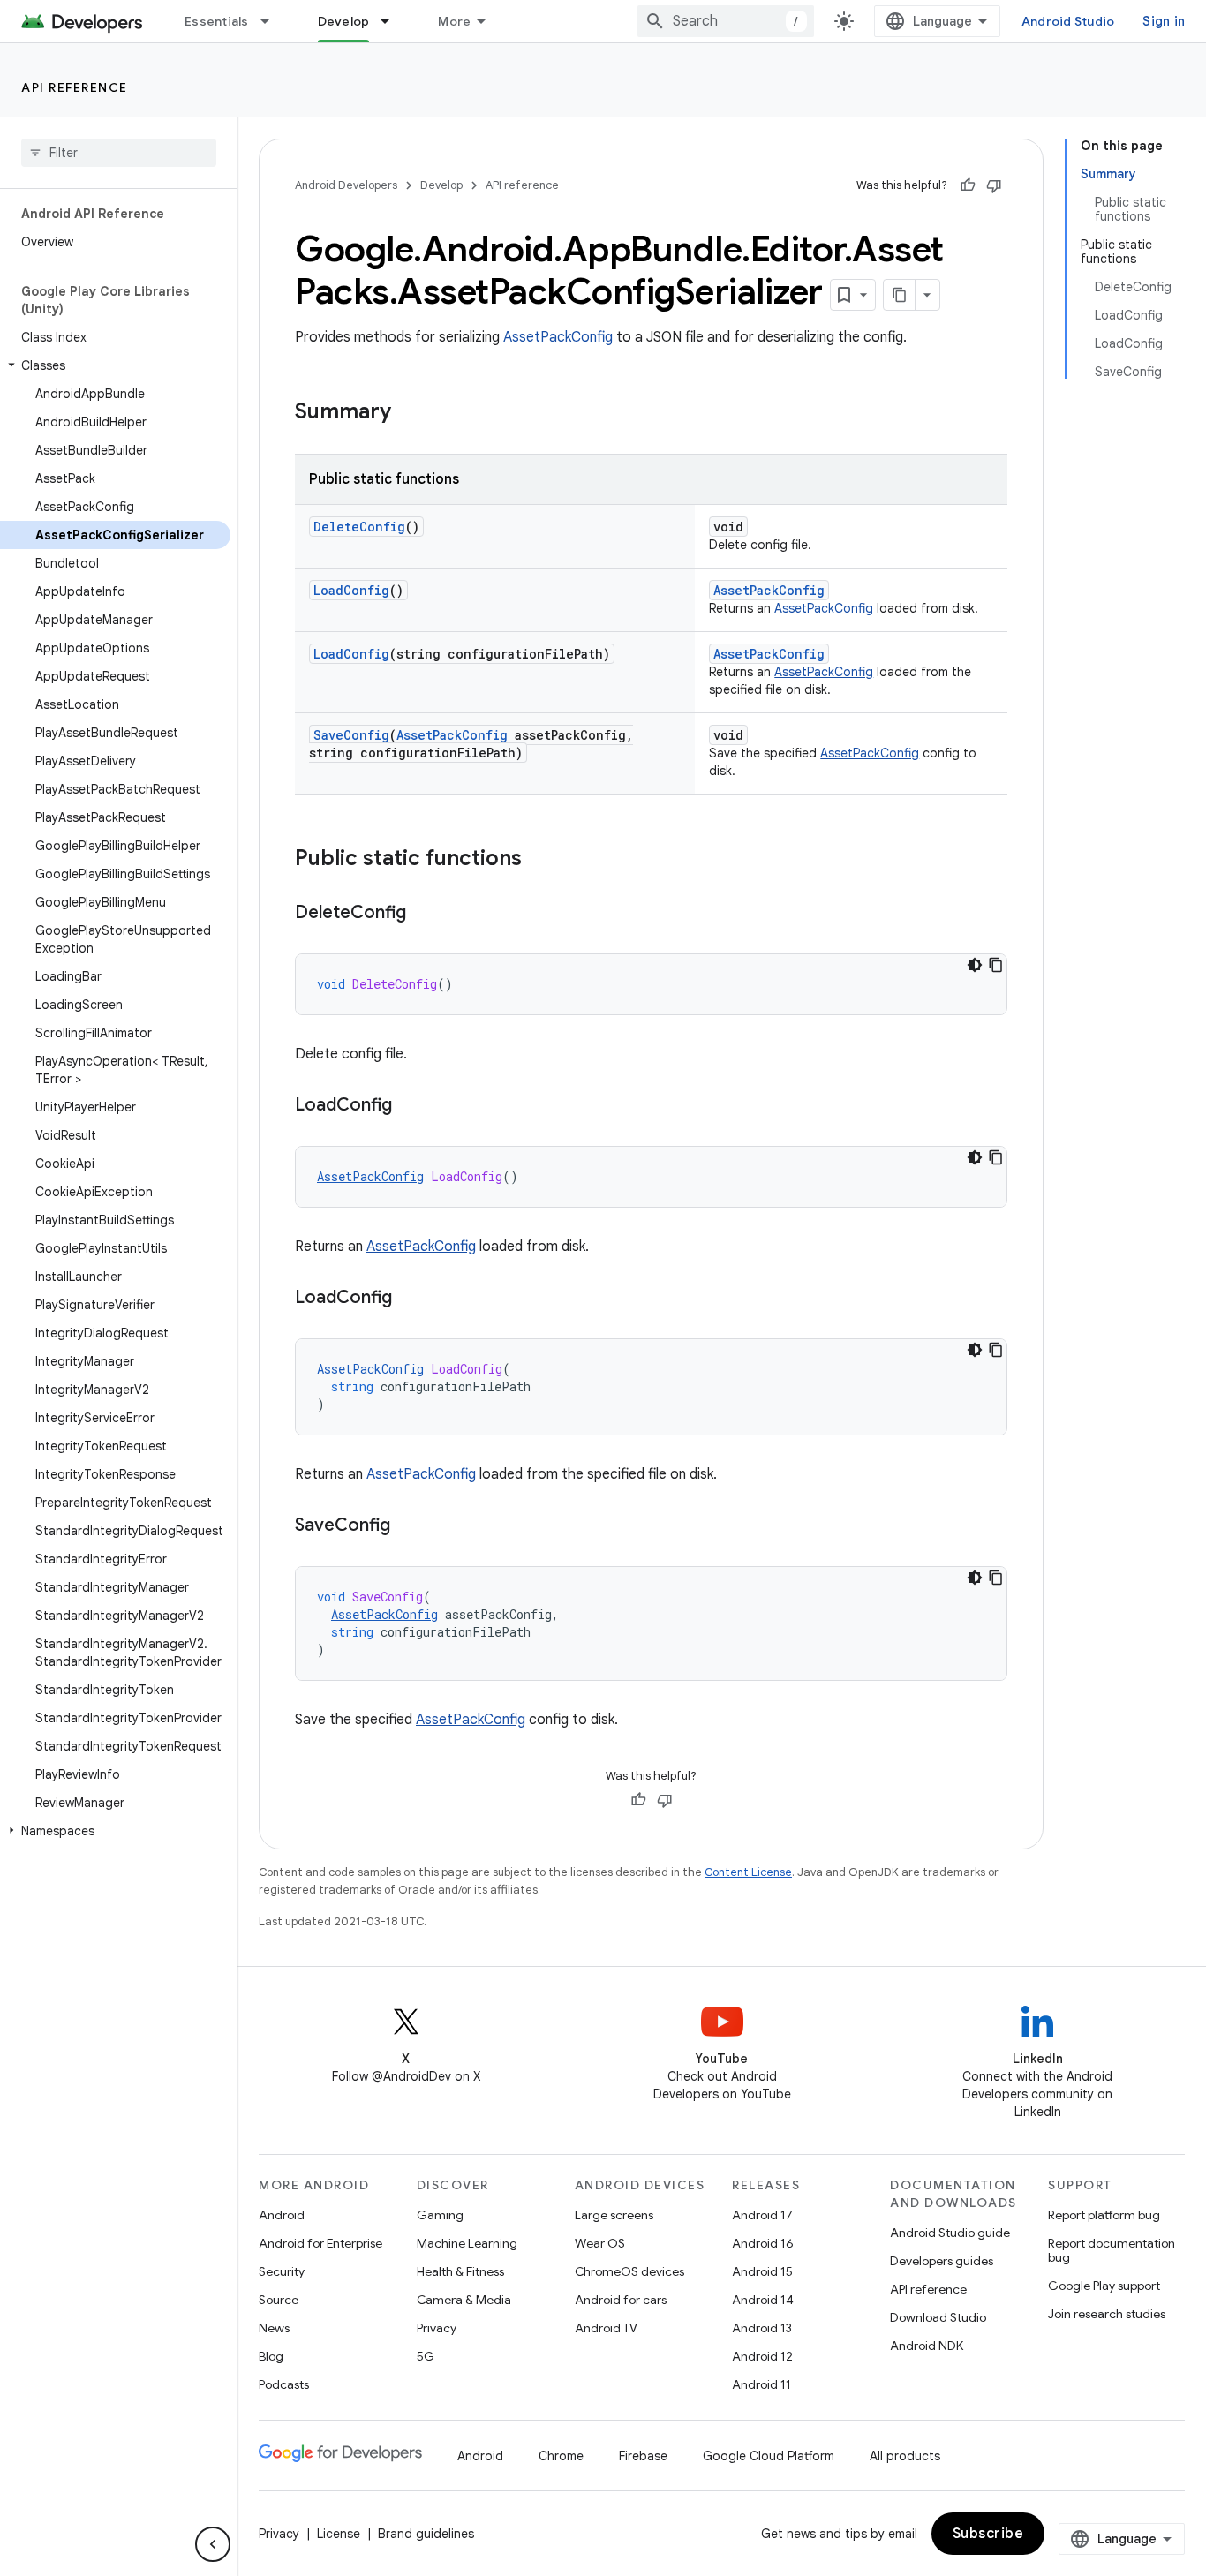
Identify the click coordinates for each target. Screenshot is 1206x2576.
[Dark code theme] (975, 965)
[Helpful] (968, 185)
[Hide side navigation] (213, 2544)
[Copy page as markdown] (900, 295)
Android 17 (762, 2215)
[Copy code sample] (996, 965)
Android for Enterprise (320, 2243)
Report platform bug (1104, 2215)
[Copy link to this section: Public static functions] (539, 860)
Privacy (437, 2328)
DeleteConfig (359, 527)
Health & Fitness (460, 2271)
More (454, 21)
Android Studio (1068, 21)
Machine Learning (467, 2243)
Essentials (217, 21)
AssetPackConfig (558, 337)
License (339, 2534)
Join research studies (1107, 2314)
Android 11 (761, 2384)
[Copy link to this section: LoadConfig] (410, 1106)
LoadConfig (351, 590)
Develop (344, 21)
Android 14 (763, 2300)
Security (282, 2271)
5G (426, 2356)
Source (279, 2300)
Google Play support (1104, 2286)
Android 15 (762, 2271)
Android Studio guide (950, 2233)
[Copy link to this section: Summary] (409, 413)
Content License (748, 1872)
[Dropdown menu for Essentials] (273, 21)
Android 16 (763, 2243)
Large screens (614, 2215)
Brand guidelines (426, 2534)
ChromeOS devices (629, 2271)
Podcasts (284, 2384)
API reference (75, 87)
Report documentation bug (1112, 2250)
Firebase (643, 2456)
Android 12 (762, 2356)
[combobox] (726, 21)
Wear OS (600, 2243)
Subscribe (988, 2534)
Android (282, 2215)
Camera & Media (464, 2300)
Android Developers (346, 185)
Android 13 (762, 2328)
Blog (271, 2356)
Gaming (440, 2215)
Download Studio (938, 2317)
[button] (115, 365)
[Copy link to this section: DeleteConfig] (424, 914)
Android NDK (927, 2346)
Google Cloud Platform (769, 2456)
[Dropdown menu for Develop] (393, 21)
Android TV (606, 2328)
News (274, 2328)
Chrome (561, 2456)
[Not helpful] (994, 185)
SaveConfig (351, 735)
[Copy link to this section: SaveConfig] (408, 1526)
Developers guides (942, 2261)
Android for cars (621, 2300)
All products (905, 2456)
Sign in (1164, 21)
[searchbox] (119, 153)
